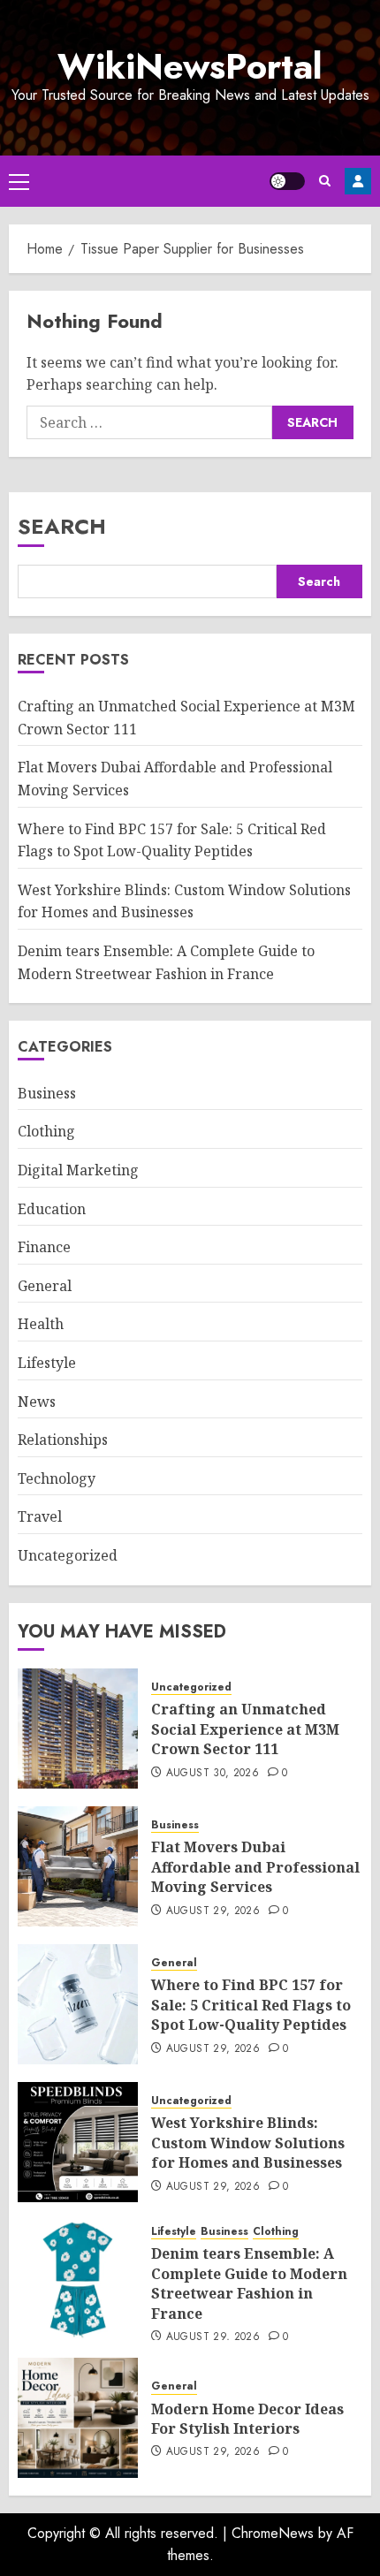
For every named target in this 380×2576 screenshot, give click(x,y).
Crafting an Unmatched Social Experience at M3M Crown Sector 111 (245, 1729)
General (45, 1286)
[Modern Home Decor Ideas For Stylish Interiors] (78, 2418)
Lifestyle (47, 1363)
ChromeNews (273, 2533)
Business (47, 1093)
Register (358, 181)
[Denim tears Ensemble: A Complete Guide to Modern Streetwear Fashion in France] (78, 2280)
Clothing (46, 1131)
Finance (44, 1247)
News (37, 1402)
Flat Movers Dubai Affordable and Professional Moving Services (255, 1867)
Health (41, 1324)
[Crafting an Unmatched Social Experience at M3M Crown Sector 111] (78, 1729)
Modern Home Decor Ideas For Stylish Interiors (247, 2419)
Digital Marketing (78, 1170)
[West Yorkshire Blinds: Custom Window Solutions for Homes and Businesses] (78, 2142)
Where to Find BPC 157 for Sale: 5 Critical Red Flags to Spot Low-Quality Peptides (251, 2005)
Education (52, 1209)
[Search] (325, 181)
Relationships (63, 1440)
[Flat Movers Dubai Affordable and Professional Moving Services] (78, 1866)
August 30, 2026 (213, 1774)
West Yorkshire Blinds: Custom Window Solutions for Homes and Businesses (184, 901)
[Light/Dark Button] (287, 181)
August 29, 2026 (213, 1911)
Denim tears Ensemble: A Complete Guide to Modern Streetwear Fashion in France (249, 2283)
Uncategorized (68, 1555)
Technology (57, 1478)
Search (62, 526)
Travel (40, 1516)
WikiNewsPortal (190, 66)
